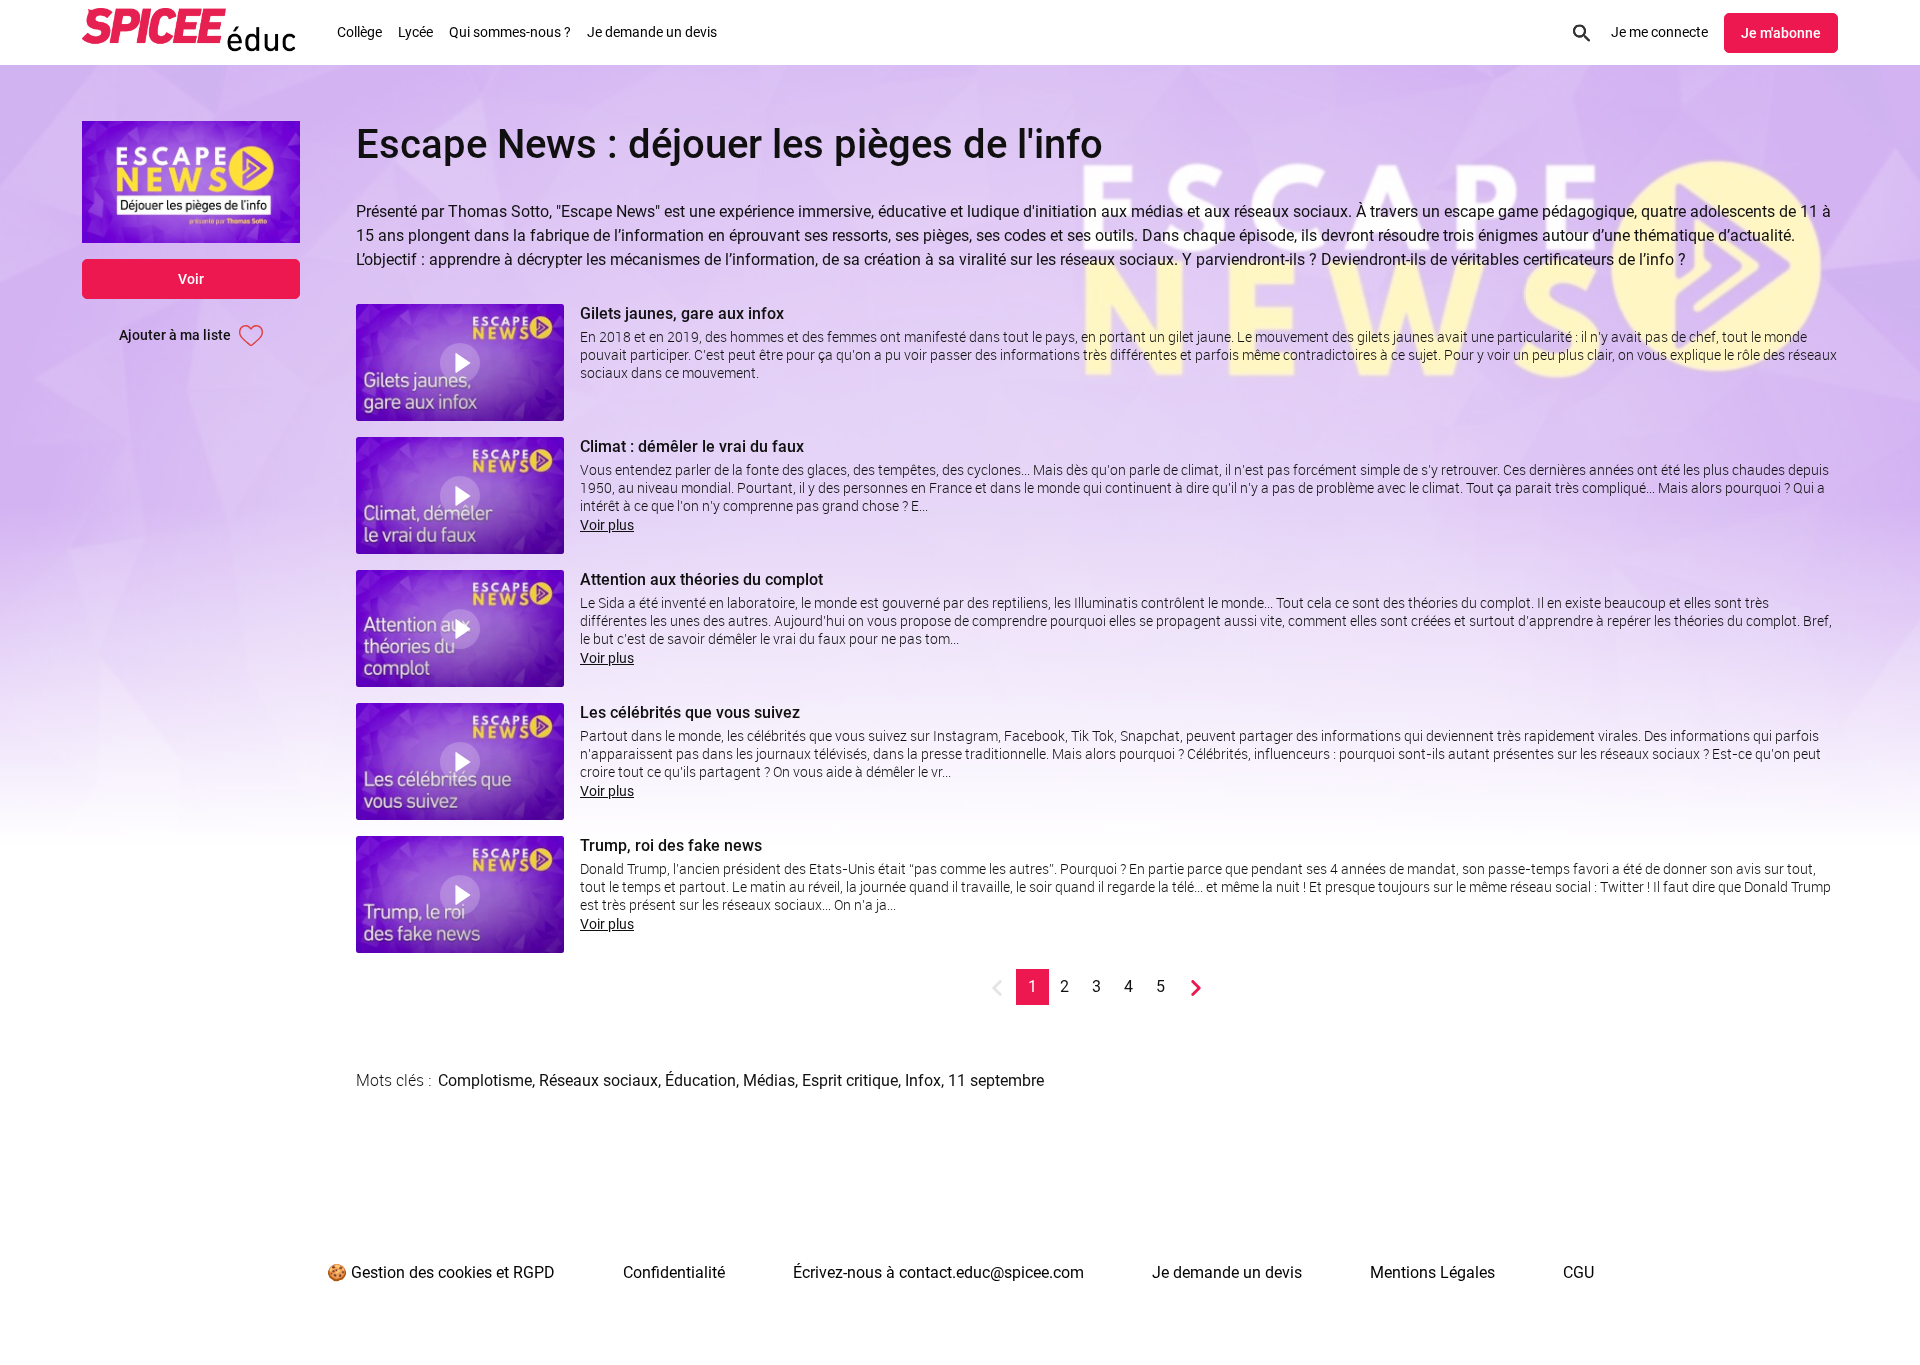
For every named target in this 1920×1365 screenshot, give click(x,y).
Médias (769, 1080)
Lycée (415, 32)
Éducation (700, 1080)
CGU (1578, 1272)
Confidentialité (674, 1272)
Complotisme (485, 1080)
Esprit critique (850, 1080)
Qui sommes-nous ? (510, 32)
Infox (923, 1080)
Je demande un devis (652, 32)
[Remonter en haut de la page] (1828, 1313)
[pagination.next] (1196, 987)
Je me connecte (1659, 32)
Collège (359, 32)
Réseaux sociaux (598, 1080)
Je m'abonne (1781, 33)
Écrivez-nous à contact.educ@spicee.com (938, 1272)
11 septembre (996, 1080)
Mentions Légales (1432, 1272)
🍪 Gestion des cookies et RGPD (441, 1272)
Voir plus (607, 525)
